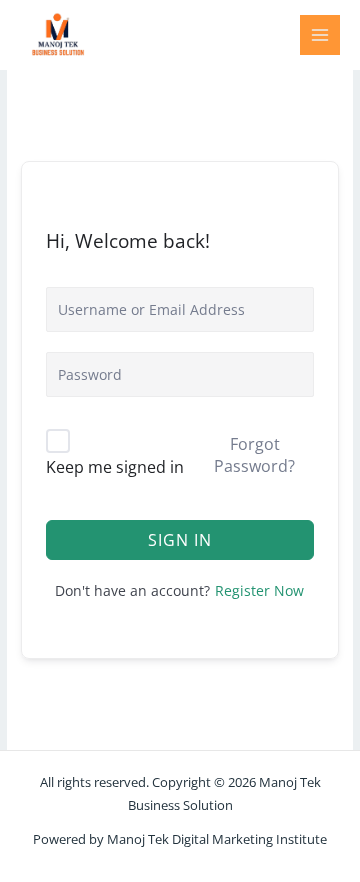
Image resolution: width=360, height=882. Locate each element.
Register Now (259, 590)
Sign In (180, 540)
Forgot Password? (254, 455)
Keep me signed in (115, 467)
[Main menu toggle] (320, 35)
